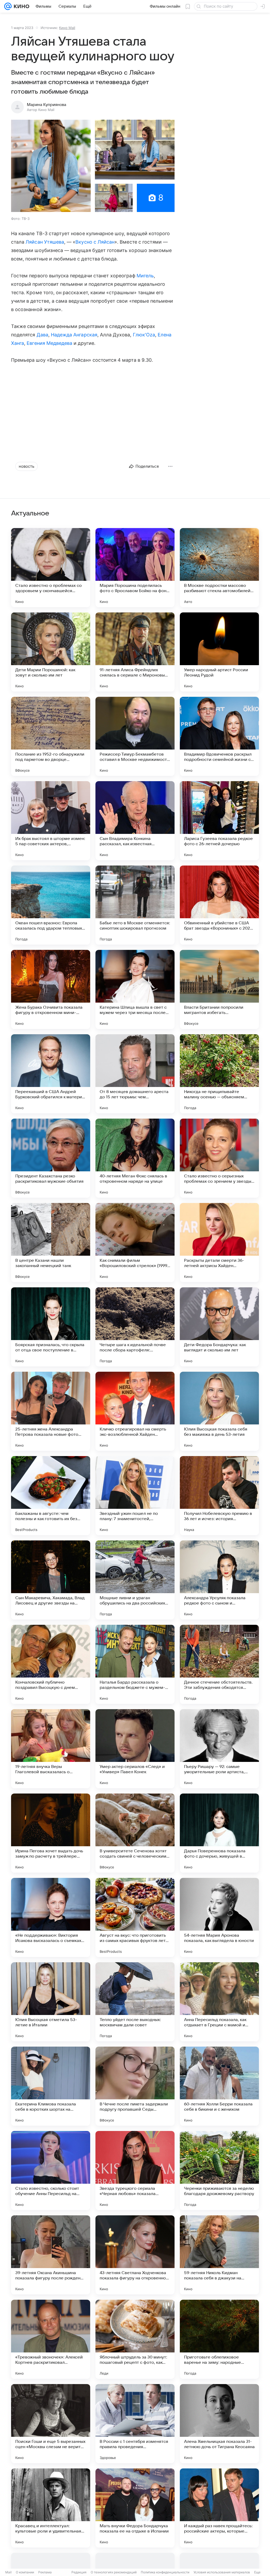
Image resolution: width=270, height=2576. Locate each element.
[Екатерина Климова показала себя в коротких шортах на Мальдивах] (51, 2086)
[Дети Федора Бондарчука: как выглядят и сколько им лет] (219, 1327)
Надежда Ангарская (74, 335)
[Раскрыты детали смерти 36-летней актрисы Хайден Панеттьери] (219, 1243)
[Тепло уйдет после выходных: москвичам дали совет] (135, 2002)
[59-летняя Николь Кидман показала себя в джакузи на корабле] (219, 2255)
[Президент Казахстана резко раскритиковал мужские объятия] (51, 1158)
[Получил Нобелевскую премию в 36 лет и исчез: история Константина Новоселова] (219, 1496)
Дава (42, 335)
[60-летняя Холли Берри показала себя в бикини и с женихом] (219, 2086)
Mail (8, 2572)
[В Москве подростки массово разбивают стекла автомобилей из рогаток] (219, 568)
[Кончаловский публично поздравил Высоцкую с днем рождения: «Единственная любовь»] (51, 1664)
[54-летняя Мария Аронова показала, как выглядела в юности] (219, 1917)
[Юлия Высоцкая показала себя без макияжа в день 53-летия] (219, 1411)
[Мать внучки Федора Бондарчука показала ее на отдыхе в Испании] (135, 2508)
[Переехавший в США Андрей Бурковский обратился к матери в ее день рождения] (51, 1074)
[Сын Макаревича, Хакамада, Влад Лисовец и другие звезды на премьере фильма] (51, 1580)
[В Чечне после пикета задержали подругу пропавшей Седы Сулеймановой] (135, 2086)
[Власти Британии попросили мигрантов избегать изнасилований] (219, 989)
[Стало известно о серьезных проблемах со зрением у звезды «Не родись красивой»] (219, 1158)
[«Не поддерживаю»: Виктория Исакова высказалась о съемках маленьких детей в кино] (51, 1917)
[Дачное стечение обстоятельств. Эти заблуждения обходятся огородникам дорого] (219, 1664)
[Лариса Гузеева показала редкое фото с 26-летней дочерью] (219, 821)
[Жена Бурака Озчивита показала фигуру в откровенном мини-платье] (51, 989)
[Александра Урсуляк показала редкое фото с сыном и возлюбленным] (219, 1580)
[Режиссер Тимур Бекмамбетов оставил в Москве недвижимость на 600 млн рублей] (135, 736)
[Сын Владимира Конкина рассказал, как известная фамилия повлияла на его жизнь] (135, 821)
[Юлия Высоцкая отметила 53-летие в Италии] (51, 2002)
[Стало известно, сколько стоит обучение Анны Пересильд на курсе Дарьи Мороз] (51, 2171)
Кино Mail (67, 28)
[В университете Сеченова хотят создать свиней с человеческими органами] (135, 1833)
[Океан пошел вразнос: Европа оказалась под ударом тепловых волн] (51, 905)
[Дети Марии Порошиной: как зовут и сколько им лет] (51, 652)
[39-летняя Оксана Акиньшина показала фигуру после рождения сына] (51, 2255)
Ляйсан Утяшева (45, 242)
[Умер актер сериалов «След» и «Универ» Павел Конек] (135, 1749)
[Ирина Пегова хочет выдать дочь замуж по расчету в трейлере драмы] (51, 1833)
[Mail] (8, 6)
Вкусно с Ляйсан (95, 242)
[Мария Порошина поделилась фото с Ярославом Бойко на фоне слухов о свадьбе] (135, 568)
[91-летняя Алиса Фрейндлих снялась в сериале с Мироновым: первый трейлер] (135, 652)
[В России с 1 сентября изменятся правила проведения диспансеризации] (135, 2424)
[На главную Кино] (20, 6)
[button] (51, 166)
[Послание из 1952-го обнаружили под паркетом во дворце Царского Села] (51, 736)
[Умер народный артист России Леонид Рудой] (219, 652)
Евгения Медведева (49, 343)
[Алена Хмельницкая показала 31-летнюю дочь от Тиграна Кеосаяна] (219, 2424)
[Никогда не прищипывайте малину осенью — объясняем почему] (219, 1074)
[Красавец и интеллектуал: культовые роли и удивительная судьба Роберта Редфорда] (51, 2508)
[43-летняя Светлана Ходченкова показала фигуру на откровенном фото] (135, 2255)
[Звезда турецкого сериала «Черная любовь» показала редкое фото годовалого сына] (135, 2171)
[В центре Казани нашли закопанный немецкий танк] (51, 1243)
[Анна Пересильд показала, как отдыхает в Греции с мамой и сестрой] (219, 2002)
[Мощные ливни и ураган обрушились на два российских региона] (135, 1580)
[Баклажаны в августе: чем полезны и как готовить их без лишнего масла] (51, 1496)
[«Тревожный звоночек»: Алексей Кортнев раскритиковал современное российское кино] (51, 2339)
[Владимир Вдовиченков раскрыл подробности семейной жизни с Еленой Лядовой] (219, 736)
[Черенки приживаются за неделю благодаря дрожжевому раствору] (219, 2171)
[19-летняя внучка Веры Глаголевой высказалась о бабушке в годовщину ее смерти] (51, 1749)
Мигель (145, 276)
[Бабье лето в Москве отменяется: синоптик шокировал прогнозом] (135, 905)
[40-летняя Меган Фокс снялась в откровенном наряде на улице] (135, 1158)
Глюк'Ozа (144, 335)
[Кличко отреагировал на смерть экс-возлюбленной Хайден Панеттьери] (135, 1411)
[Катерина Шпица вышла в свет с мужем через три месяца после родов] (135, 989)
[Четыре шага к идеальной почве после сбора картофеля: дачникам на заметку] (135, 1327)
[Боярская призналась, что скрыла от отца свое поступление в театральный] (51, 1327)
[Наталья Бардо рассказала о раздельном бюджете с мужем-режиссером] (135, 1664)
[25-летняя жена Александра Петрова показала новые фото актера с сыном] (51, 1411)
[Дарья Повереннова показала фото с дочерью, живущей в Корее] (219, 1833)
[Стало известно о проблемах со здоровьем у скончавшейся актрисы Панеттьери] (51, 568)
